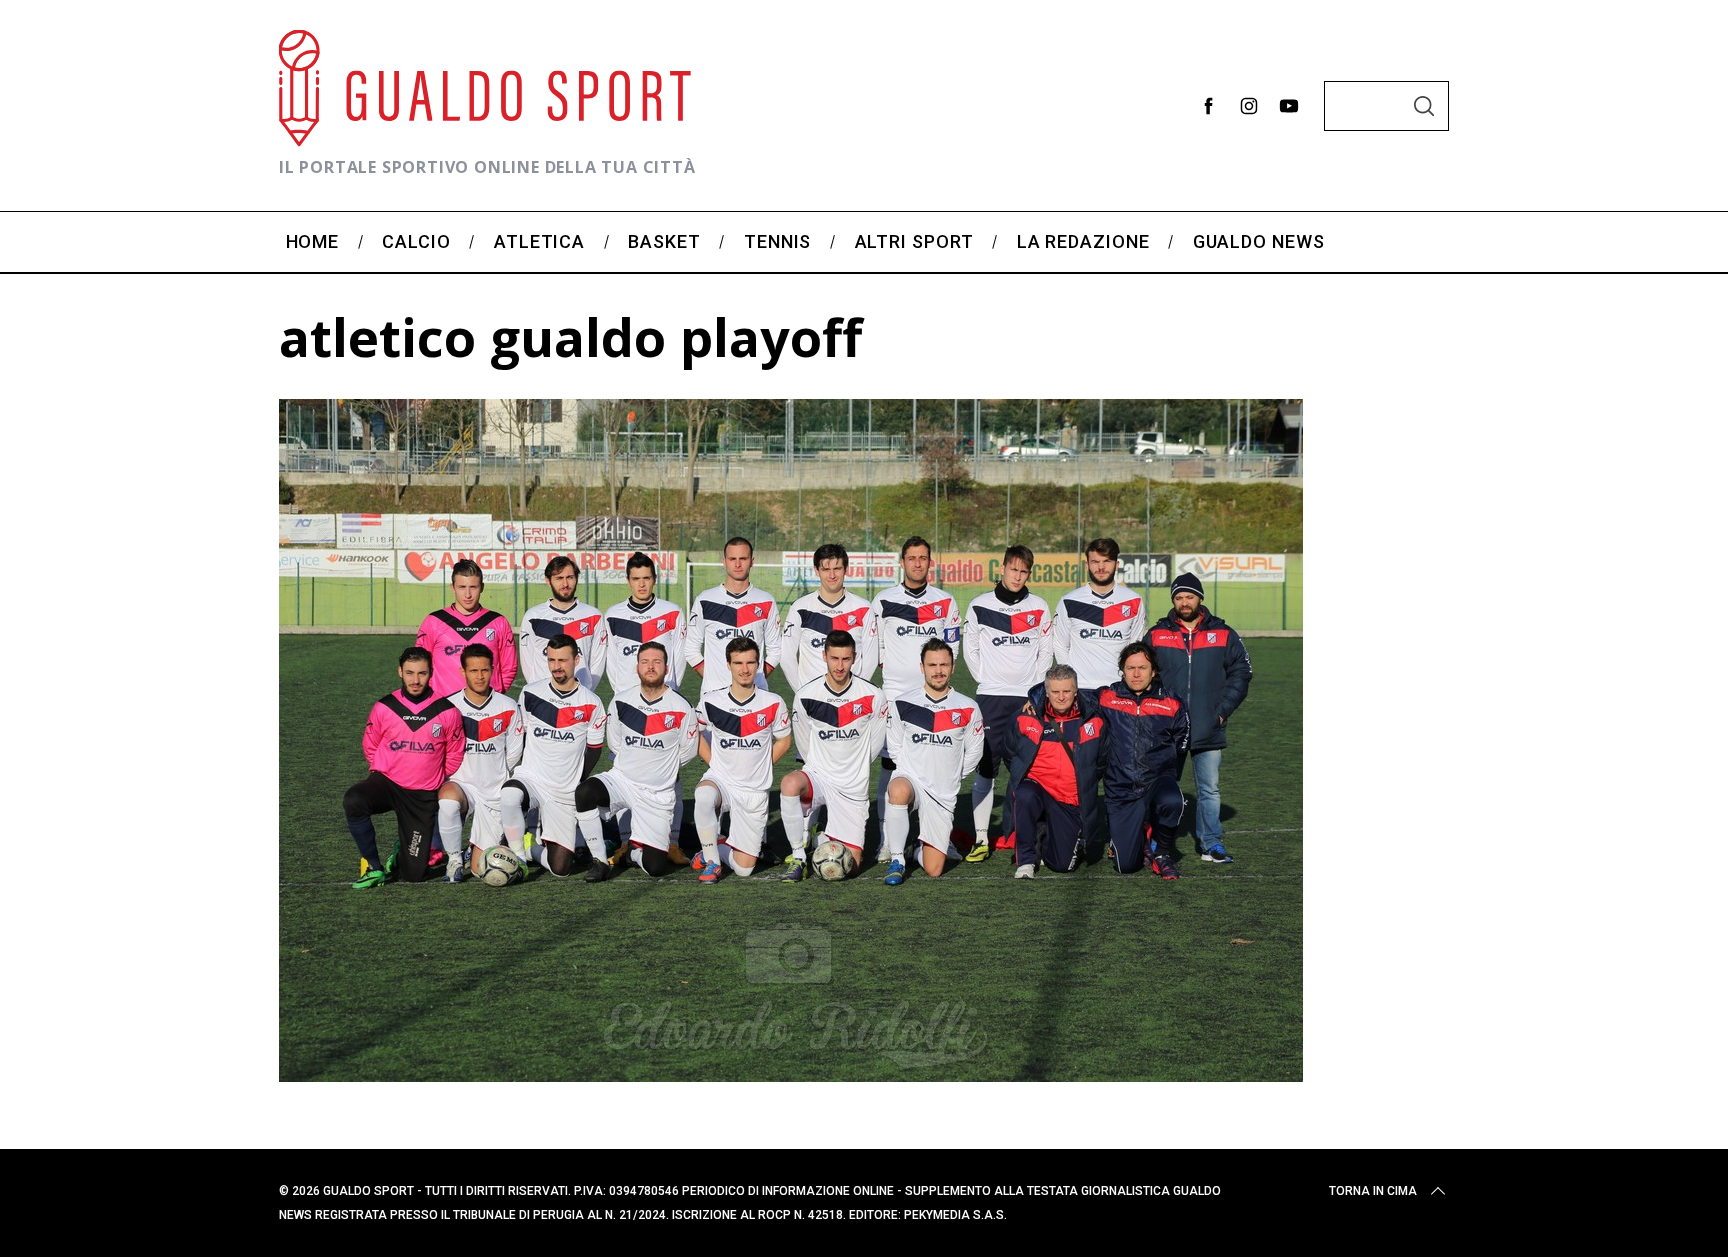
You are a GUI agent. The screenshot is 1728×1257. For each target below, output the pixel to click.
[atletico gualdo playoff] (791, 1075)
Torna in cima (1373, 1191)
